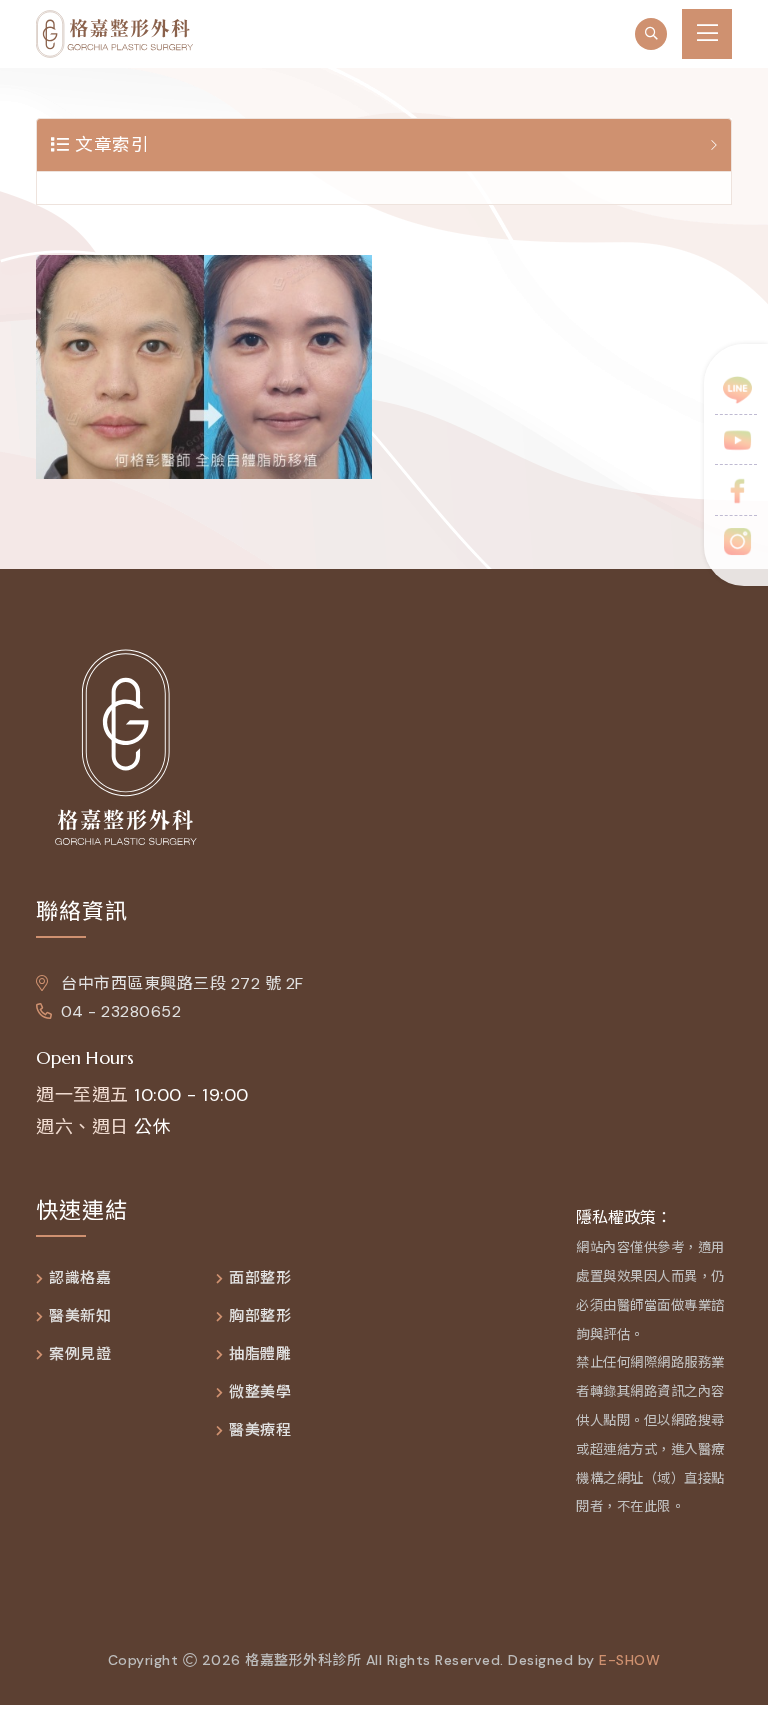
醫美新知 (80, 1316)
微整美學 (260, 1392)
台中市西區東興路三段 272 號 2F (180, 983)
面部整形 (260, 1278)
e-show (629, 1660)
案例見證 (80, 1354)
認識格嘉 (80, 1278)
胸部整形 (260, 1316)
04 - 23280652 (121, 1011)
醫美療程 (260, 1430)
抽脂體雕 (260, 1354)
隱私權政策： (624, 1217)
